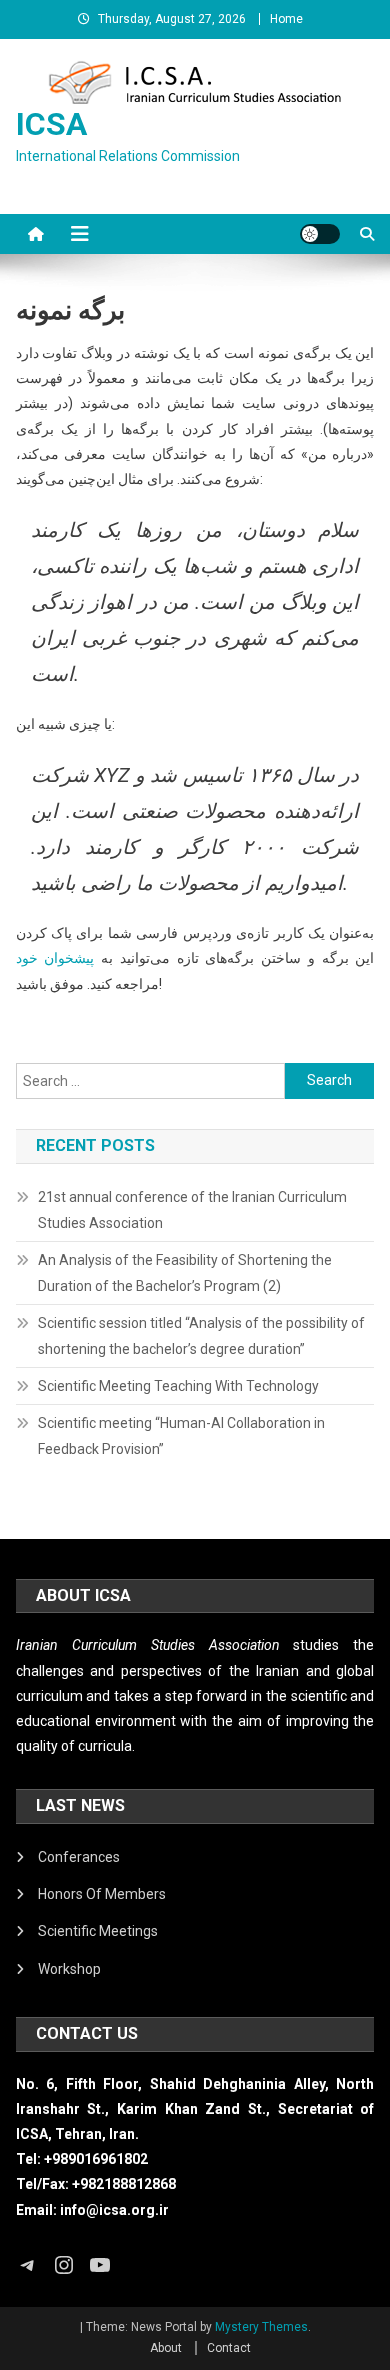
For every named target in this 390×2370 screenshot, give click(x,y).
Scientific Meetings (98, 1931)
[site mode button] (320, 234)
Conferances (79, 1857)
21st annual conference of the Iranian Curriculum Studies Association (192, 1210)
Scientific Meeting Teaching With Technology (178, 1386)
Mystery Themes (261, 2327)
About (166, 2348)
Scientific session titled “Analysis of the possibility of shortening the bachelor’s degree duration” (201, 1336)
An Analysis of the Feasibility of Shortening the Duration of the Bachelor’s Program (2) (185, 1273)
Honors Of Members (102, 1894)
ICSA (51, 124)
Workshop (69, 1969)
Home (286, 19)
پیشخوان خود (55, 958)
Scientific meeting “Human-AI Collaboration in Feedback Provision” (181, 1436)
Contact (229, 2348)
